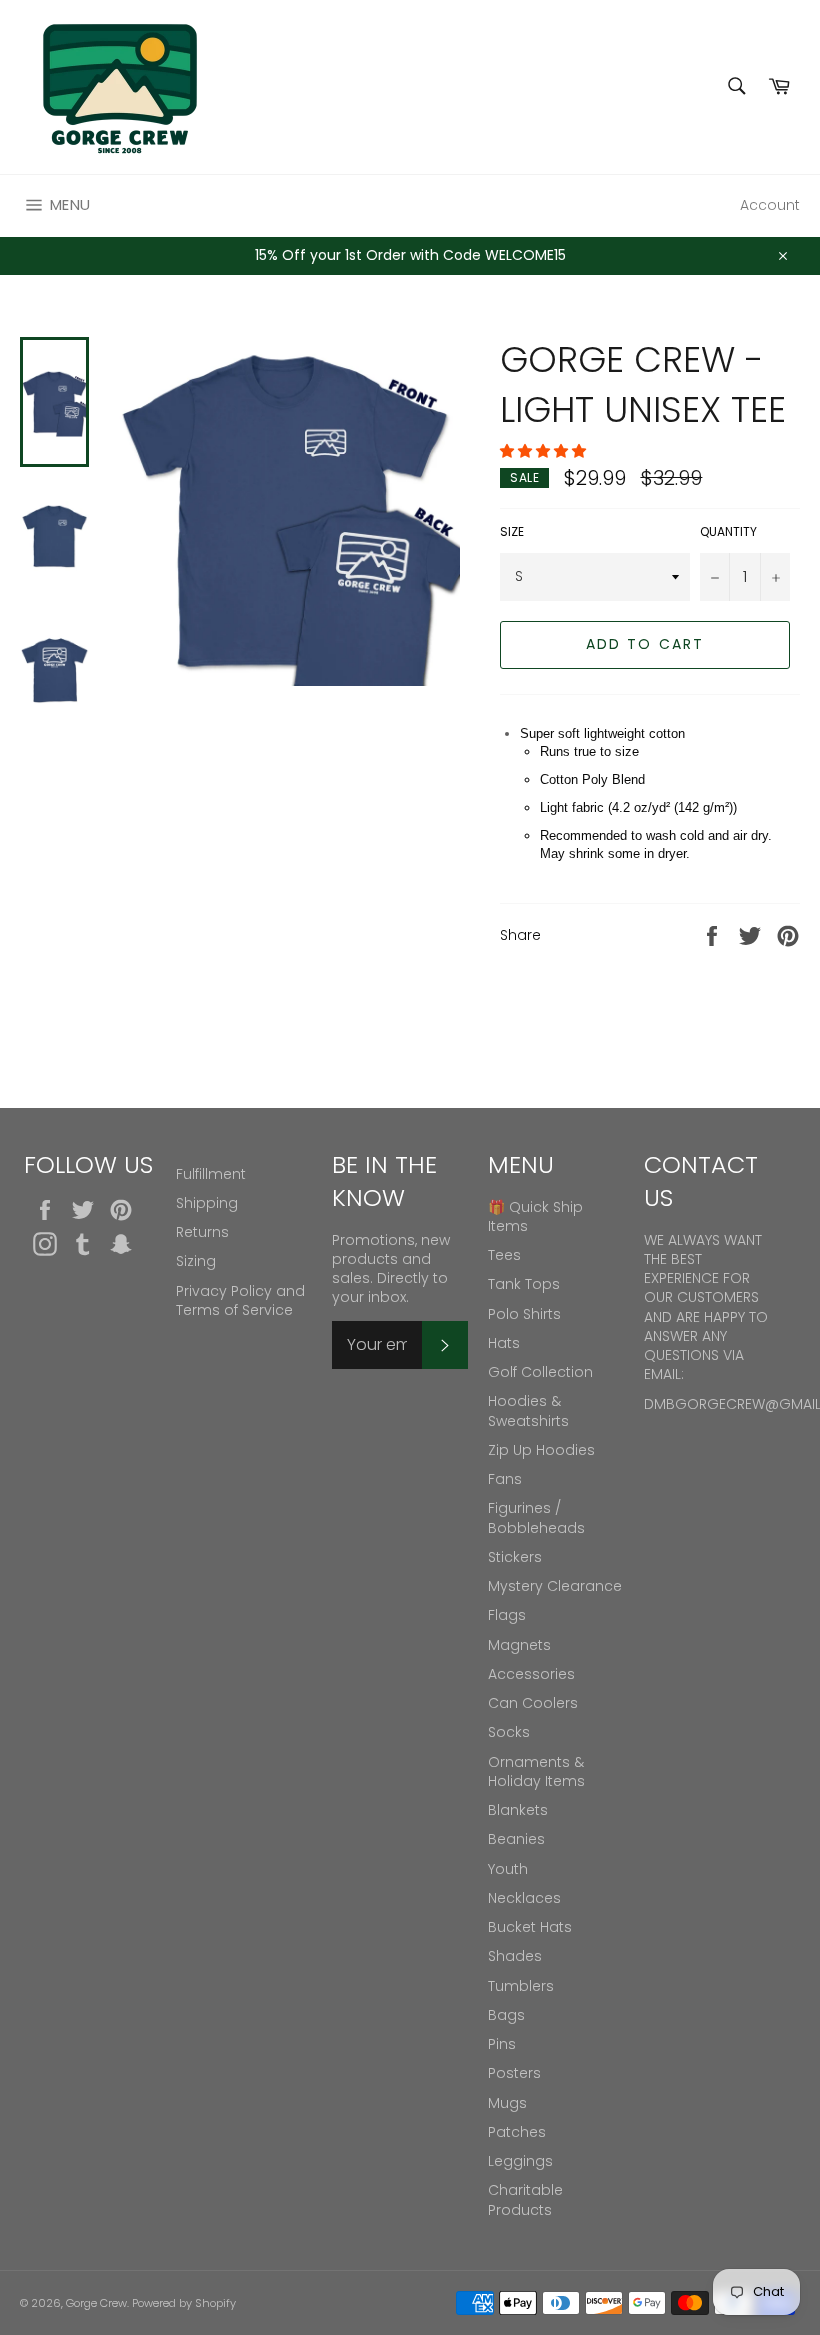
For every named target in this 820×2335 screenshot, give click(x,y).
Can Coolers (533, 1703)
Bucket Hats (530, 1927)
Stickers (515, 1557)
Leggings (520, 2161)
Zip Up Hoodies (541, 1450)
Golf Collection (540, 1372)
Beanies (516, 1839)
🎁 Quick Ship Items (535, 1216)
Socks (509, 1732)
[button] (545, 451)
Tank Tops (524, 1284)
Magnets (519, 1645)
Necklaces (524, 1898)
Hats (504, 1343)
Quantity (728, 532)
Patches (517, 2132)
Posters (514, 2073)
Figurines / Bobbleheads (536, 1517)
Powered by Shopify (184, 2303)
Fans (505, 1479)
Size (512, 532)
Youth (508, 1869)
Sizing (196, 1261)
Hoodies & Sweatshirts (528, 1410)
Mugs (507, 2103)
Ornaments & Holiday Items (536, 1771)
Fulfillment (211, 1174)
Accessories (531, 1674)
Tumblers (521, 1986)
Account (770, 205)
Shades (515, 1956)
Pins (502, 2044)
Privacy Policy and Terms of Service (240, 1300)
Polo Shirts (524, 1314)
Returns (202, 1232)
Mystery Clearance (555, 1586)
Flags (507, 1615)
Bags (506, 2015)
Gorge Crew (96, 2303)
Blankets (518, 1810)
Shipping (207, 1203)
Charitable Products (525, 2199)
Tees (504, 1255)
